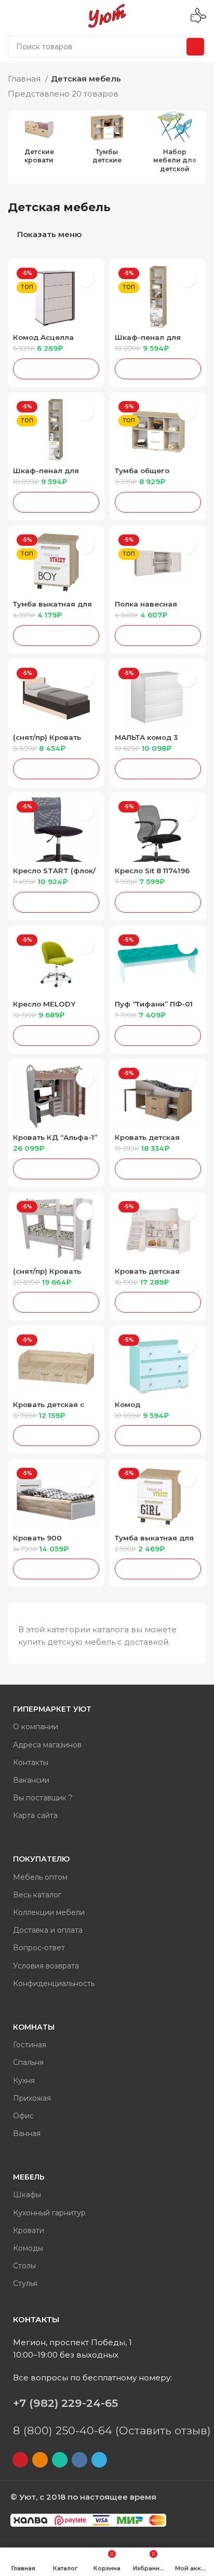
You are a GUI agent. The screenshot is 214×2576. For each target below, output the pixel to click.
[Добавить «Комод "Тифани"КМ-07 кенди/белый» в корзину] (158, 1436)
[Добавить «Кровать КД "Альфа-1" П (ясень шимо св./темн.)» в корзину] (56, 1169)
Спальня (28, 2062)
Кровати (29, 2230)
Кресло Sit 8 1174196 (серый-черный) (152, 874)
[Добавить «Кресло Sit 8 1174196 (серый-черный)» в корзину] (158, 902)
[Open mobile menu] (12, 16)
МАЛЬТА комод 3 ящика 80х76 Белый (153, 741)
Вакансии (31, 1780)
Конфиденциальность (54, 1983)
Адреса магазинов (47, 1745)
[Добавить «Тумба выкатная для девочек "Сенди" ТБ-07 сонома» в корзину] (158, 1569)
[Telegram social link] (99, 2460)
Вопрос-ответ (39, 1948)
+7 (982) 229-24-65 (65, 2403)
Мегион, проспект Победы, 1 (72, 2342)
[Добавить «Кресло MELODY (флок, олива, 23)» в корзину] (56, 1036)
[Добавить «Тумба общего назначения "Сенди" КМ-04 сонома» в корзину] (158, 502)
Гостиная (30, 2045)
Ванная (27, 2133)
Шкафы (27, 2195)
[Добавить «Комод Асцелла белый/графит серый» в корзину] (56, 369)
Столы (24, 2266)
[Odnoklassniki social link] (40, 2460)
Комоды (28, 2248)
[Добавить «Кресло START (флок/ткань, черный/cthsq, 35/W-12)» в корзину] (56, 902)
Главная (25, 79)
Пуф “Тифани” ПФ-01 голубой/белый (154, 1008)
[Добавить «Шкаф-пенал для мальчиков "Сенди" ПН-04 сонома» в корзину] (158, 369)
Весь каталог (37, 1895)
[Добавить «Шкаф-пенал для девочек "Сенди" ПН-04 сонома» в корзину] (56, 502)
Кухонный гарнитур (49, 2213)
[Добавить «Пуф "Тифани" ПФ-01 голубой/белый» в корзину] (158, 1036)
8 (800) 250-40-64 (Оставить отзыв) (112, 2430)
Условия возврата (46, 1966)
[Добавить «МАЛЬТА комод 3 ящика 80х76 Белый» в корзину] (158, 769)
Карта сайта (35, 1815)
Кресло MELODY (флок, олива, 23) (45, 1008)
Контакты (31, 1762)
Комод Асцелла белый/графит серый (53, 341)
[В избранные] (85, 278)
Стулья (25, 2283)
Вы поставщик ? (43, 1798)
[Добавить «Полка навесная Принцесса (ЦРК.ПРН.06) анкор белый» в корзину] (158, 636)
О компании (36, 1727)
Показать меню (49, 235)
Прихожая (32, 2098)
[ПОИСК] (195, 47)
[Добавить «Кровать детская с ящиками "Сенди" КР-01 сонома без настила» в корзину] (56, 1436)
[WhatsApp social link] (60, 2460)
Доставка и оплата (48, 1930)
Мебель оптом (40, 1877)
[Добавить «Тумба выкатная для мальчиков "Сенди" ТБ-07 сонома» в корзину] (56, 636)
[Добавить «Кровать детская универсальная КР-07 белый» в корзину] (158, 1302)
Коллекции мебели (49, 1912)
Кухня (24, 2081)
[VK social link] (79, 2460)
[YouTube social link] (20, 2460)
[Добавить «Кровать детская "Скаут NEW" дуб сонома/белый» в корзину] (158, 1169)
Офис (23, 2116)
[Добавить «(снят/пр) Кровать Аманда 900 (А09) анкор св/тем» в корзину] (56, 769)
